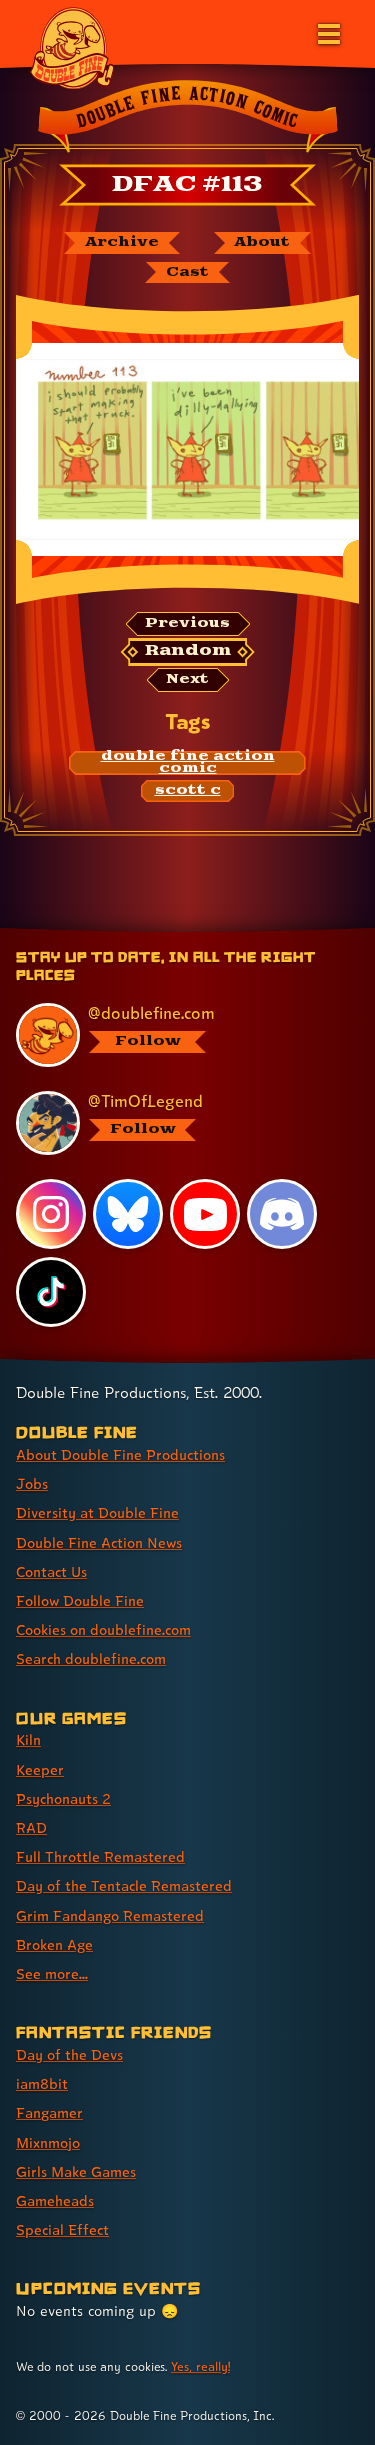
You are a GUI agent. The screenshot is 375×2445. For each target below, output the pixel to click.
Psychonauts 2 (63, 1798)
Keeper (40, 1769)
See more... (52, 1973)
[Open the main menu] (327, 32)
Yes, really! (200, 2366)
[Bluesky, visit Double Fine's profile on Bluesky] (128, 1214)
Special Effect (62, 2229)
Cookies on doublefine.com (103, 1629)
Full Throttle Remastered (100, 1856)
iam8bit (42, 2083)
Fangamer (49, 2112)
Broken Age (54, 1944)
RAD (31, 1827)
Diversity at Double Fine (97, 1512)
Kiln (28, 1739)
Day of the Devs (69, 2054)
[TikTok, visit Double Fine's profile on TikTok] (51, 1292)
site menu (172, 931)
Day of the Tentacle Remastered (124, 1885)
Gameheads (55, 2200)
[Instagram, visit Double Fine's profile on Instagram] (51, 1214)
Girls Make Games (76, 2171)
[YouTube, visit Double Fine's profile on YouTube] (205, 1214)
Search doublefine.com (91, 1658)
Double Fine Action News (99, 1542)
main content (261, 931)
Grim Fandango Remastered (110, 1915)
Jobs (32, 1483)
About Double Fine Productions (120, 1454)
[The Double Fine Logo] (72, 47)
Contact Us (51, 1571)
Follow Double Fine (80, 1600)
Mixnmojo (48, 2142)
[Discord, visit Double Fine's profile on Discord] (282, 1214)
